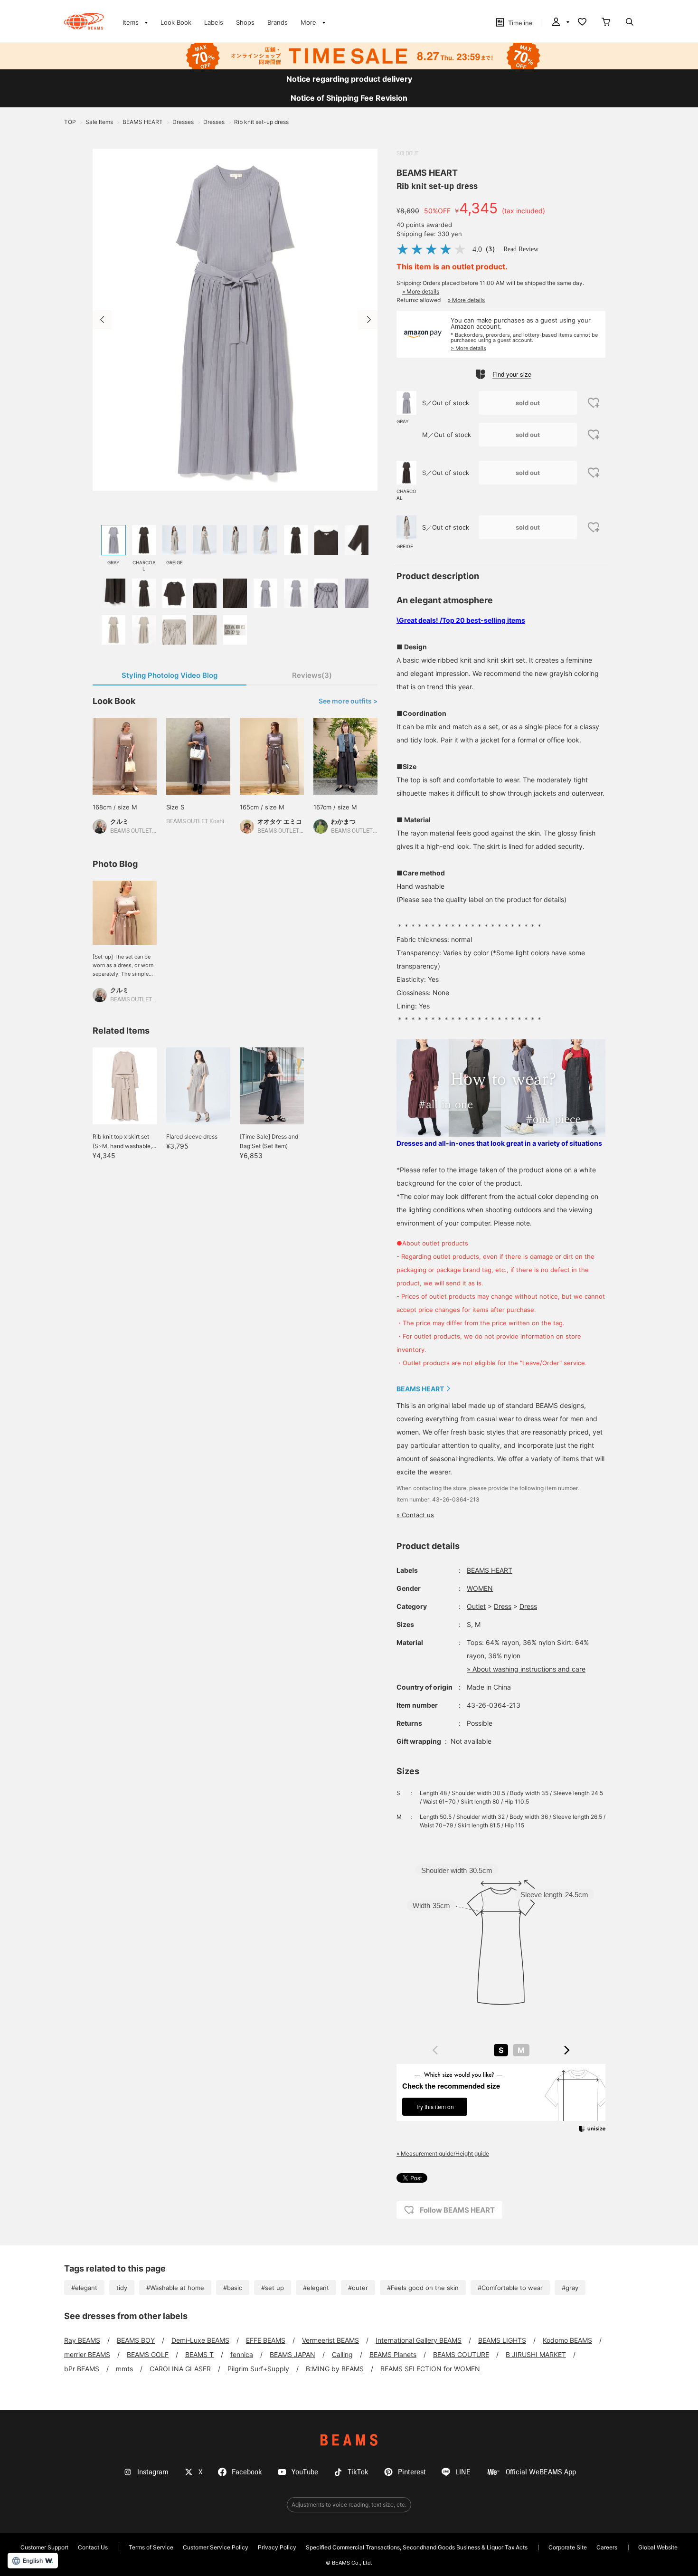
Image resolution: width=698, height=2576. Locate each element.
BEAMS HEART (427, 173)
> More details (468, 348)
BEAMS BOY (136, 2340)
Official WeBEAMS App (541, 2472)
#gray (570, 2288)
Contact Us (93, 2547)
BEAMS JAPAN (292, 2354)
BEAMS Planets (393, 2354)
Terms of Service (151, 2547)
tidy (122, 2288)
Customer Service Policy (216, 2547)
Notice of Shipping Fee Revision (349, 98)
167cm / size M (335, 807)
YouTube (305, 2472)
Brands (278, 22)
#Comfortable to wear (510, 2288)
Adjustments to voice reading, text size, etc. (349, 2505)
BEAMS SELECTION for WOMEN (430, 2369)
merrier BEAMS (87, 2354)
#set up (273, 2288)
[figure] (435, 2050)
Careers (607, 2547)
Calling (342, 2354)
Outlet (476, 1606)
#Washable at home (175, 2288)
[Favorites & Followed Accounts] (582, 23)
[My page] (560, 23)
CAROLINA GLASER (180, 2369)
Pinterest (412, 2472)
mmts (124, 2369)
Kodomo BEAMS (567, 2340)
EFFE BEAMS (266, 2340)
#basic (233, 2288)
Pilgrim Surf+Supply (258, 2369)
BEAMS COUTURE (461, 2354)
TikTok (358, 2472)
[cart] (606, 23)
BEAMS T (199, 2354)
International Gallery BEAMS (419, 2340)
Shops (245, 22)
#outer (358, 2288)
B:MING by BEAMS (335, 2369)
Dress (503, 1606)
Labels (214, 22)
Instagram (153, 2472)
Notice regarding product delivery (349, 79)
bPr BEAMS (82, 2369)
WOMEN (480, 1588)
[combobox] (501, 2050)
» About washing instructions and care (526, 1669)
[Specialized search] (630, 23)
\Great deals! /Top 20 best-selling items (461, 620)
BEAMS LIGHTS (502, 2340)
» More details (421, 291)
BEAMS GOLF (148, 2354)
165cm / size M (262, 807)
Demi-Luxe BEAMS (200, 2340)
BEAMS (349, 2440)
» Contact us (415, 1515)
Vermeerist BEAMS (330, 2340)
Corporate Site (568, 2547)
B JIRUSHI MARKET (536, 2354)
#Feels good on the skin (423, 2288)
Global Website (658, 2547)
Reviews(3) (312, 675)
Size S (175, 807)
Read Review (521, 249)
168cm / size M (115, 807)
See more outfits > (348, 701)
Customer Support (44, 2547)
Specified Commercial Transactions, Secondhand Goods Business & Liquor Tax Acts (417, 2547)
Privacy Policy (277, 2547)
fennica (242, 2354)
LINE (463, 2472)
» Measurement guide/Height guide (443, 2153)
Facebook (247, 2472)
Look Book (176, 22)
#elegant (84, 2288)
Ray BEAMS (82, 2340)
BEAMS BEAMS (84, 21)
